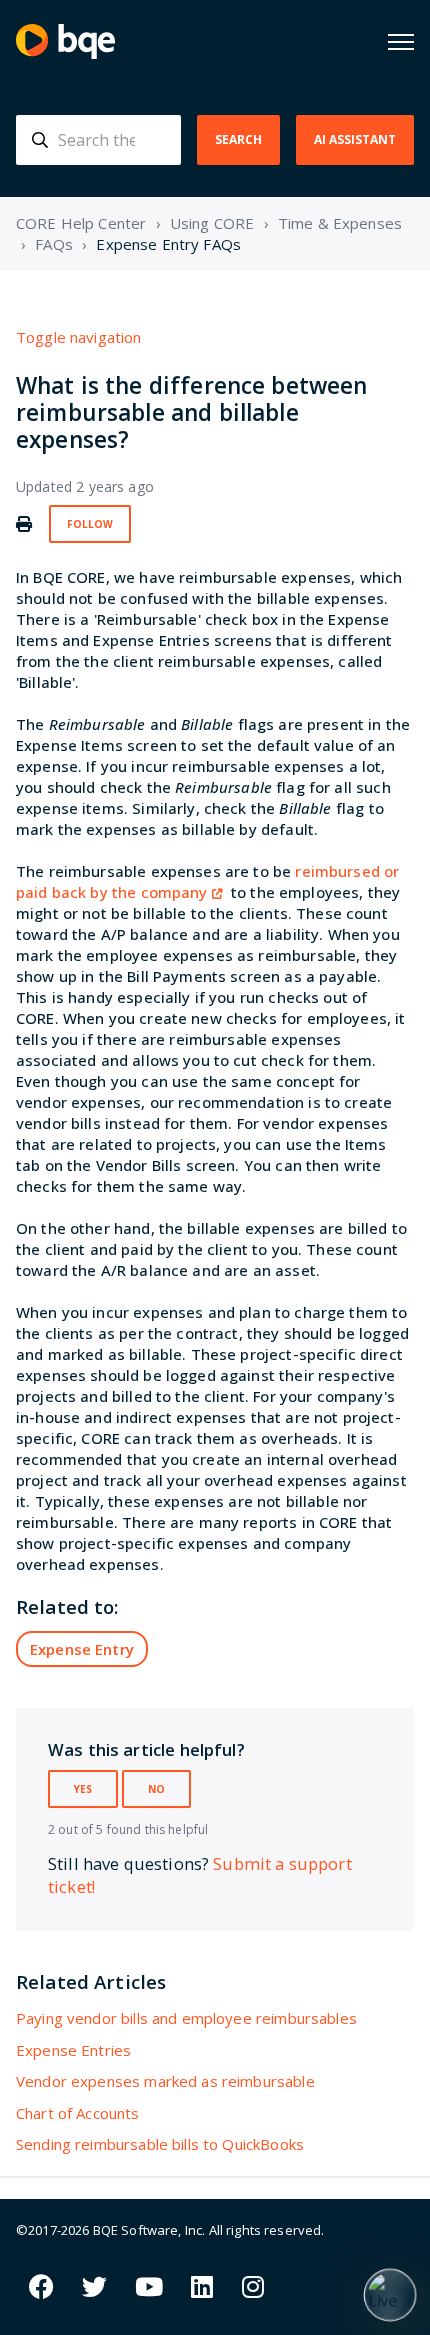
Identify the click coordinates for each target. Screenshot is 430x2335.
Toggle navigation (79, 337)
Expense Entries (73, 2050)
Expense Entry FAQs (168, 244)
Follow (90, 524)
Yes (83, 1789)
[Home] (65, 41)
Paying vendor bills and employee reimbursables (186, 2018)
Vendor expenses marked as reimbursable (165, 2081)
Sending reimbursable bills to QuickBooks (160, 2144)
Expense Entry (82, 1649)
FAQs (54, 244)
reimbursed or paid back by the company (207, 881)
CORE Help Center (81, 223)
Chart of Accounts (78, 2113)
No (156, 1789)
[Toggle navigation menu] (401, 42)
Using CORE (212, 223)
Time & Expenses (340, 223)
